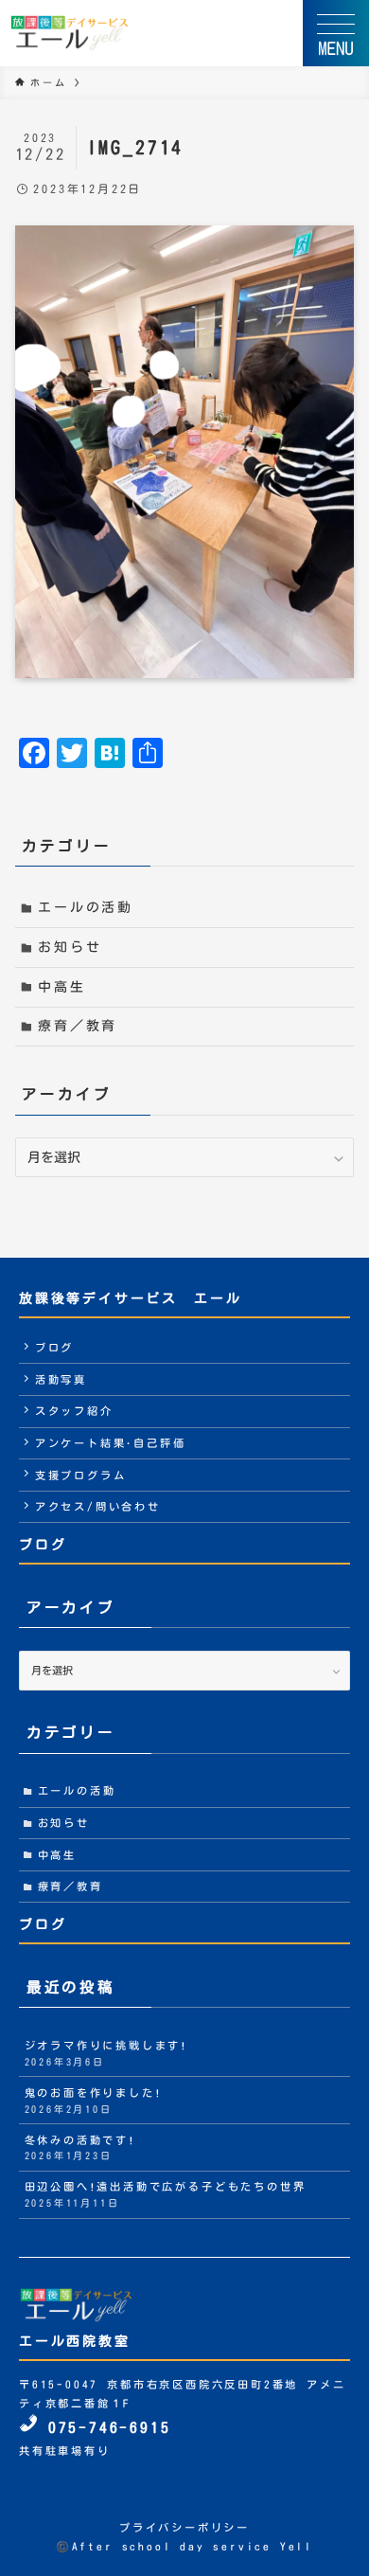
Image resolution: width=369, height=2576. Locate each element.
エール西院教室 (75, 2341)
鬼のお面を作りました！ (94, 2101)
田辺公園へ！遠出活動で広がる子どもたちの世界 (166, 2194)
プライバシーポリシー (184, 2527)
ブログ (54, 1347)
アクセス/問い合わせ (98, 1506)
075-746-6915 (105, 2427)
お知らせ (70, 947)
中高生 (61, 987)
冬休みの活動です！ (80, 2148)
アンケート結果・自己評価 (111, 1443)
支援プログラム (81, 1475)
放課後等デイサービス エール (130, 1298)
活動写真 (61, 1379)
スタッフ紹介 (74, 1411)
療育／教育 (78, 1026)
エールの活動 (86, 907)
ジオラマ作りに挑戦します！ (107, 2053)
